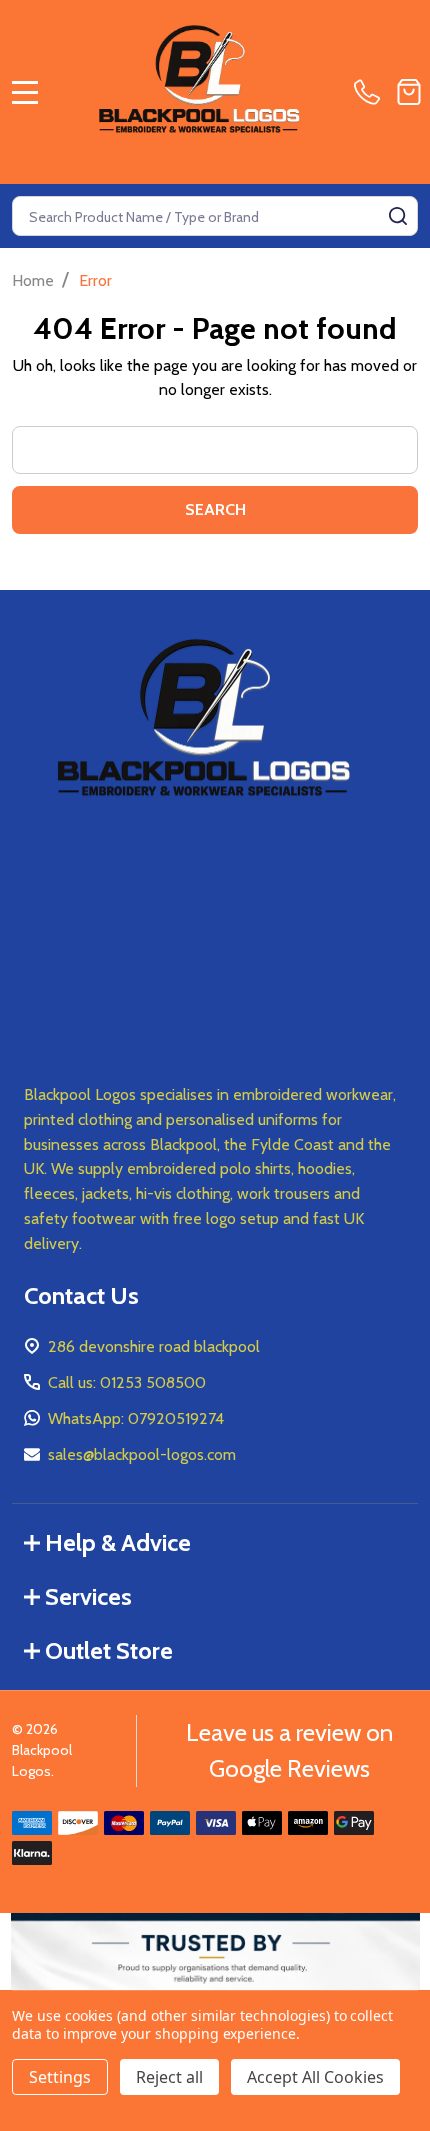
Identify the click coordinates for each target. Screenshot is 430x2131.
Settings (60, 2077)
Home (33, 280)
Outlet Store (109, 1650)
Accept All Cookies (315, 2077)
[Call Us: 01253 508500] (371, 92)
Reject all (169, 2077)
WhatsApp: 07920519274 (136, 1418)
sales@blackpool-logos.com (142, 1454)
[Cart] (409, 92)
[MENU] (25, 92)
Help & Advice (118, 1542)
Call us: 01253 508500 (127, 1382)
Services (88, 1596)
